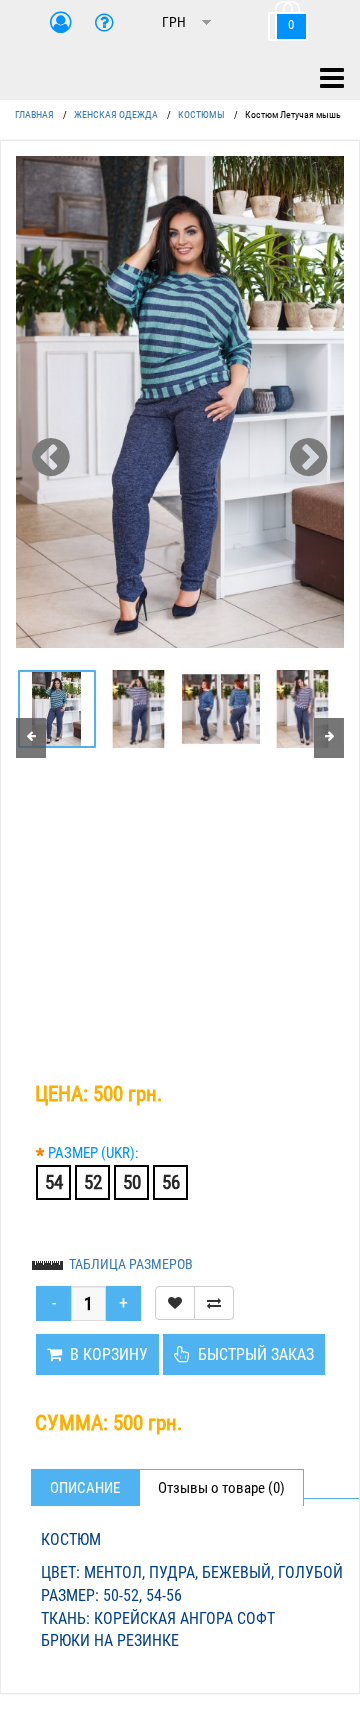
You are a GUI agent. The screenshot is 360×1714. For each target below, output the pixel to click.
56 (171, 1182)
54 (54, 1182)
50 (132, 1182)
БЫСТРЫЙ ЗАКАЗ (252, 1354)
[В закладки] (175, 1303)
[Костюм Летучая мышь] (180, 402)
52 (93, 1182)
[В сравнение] (214, 1303)
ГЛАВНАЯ (34, 114)
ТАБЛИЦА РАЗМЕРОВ (131, 1264)
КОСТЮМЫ (201, 114)
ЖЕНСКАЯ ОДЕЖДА (116, 114)
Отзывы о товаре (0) (221, 1488)
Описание (85, 1488)
